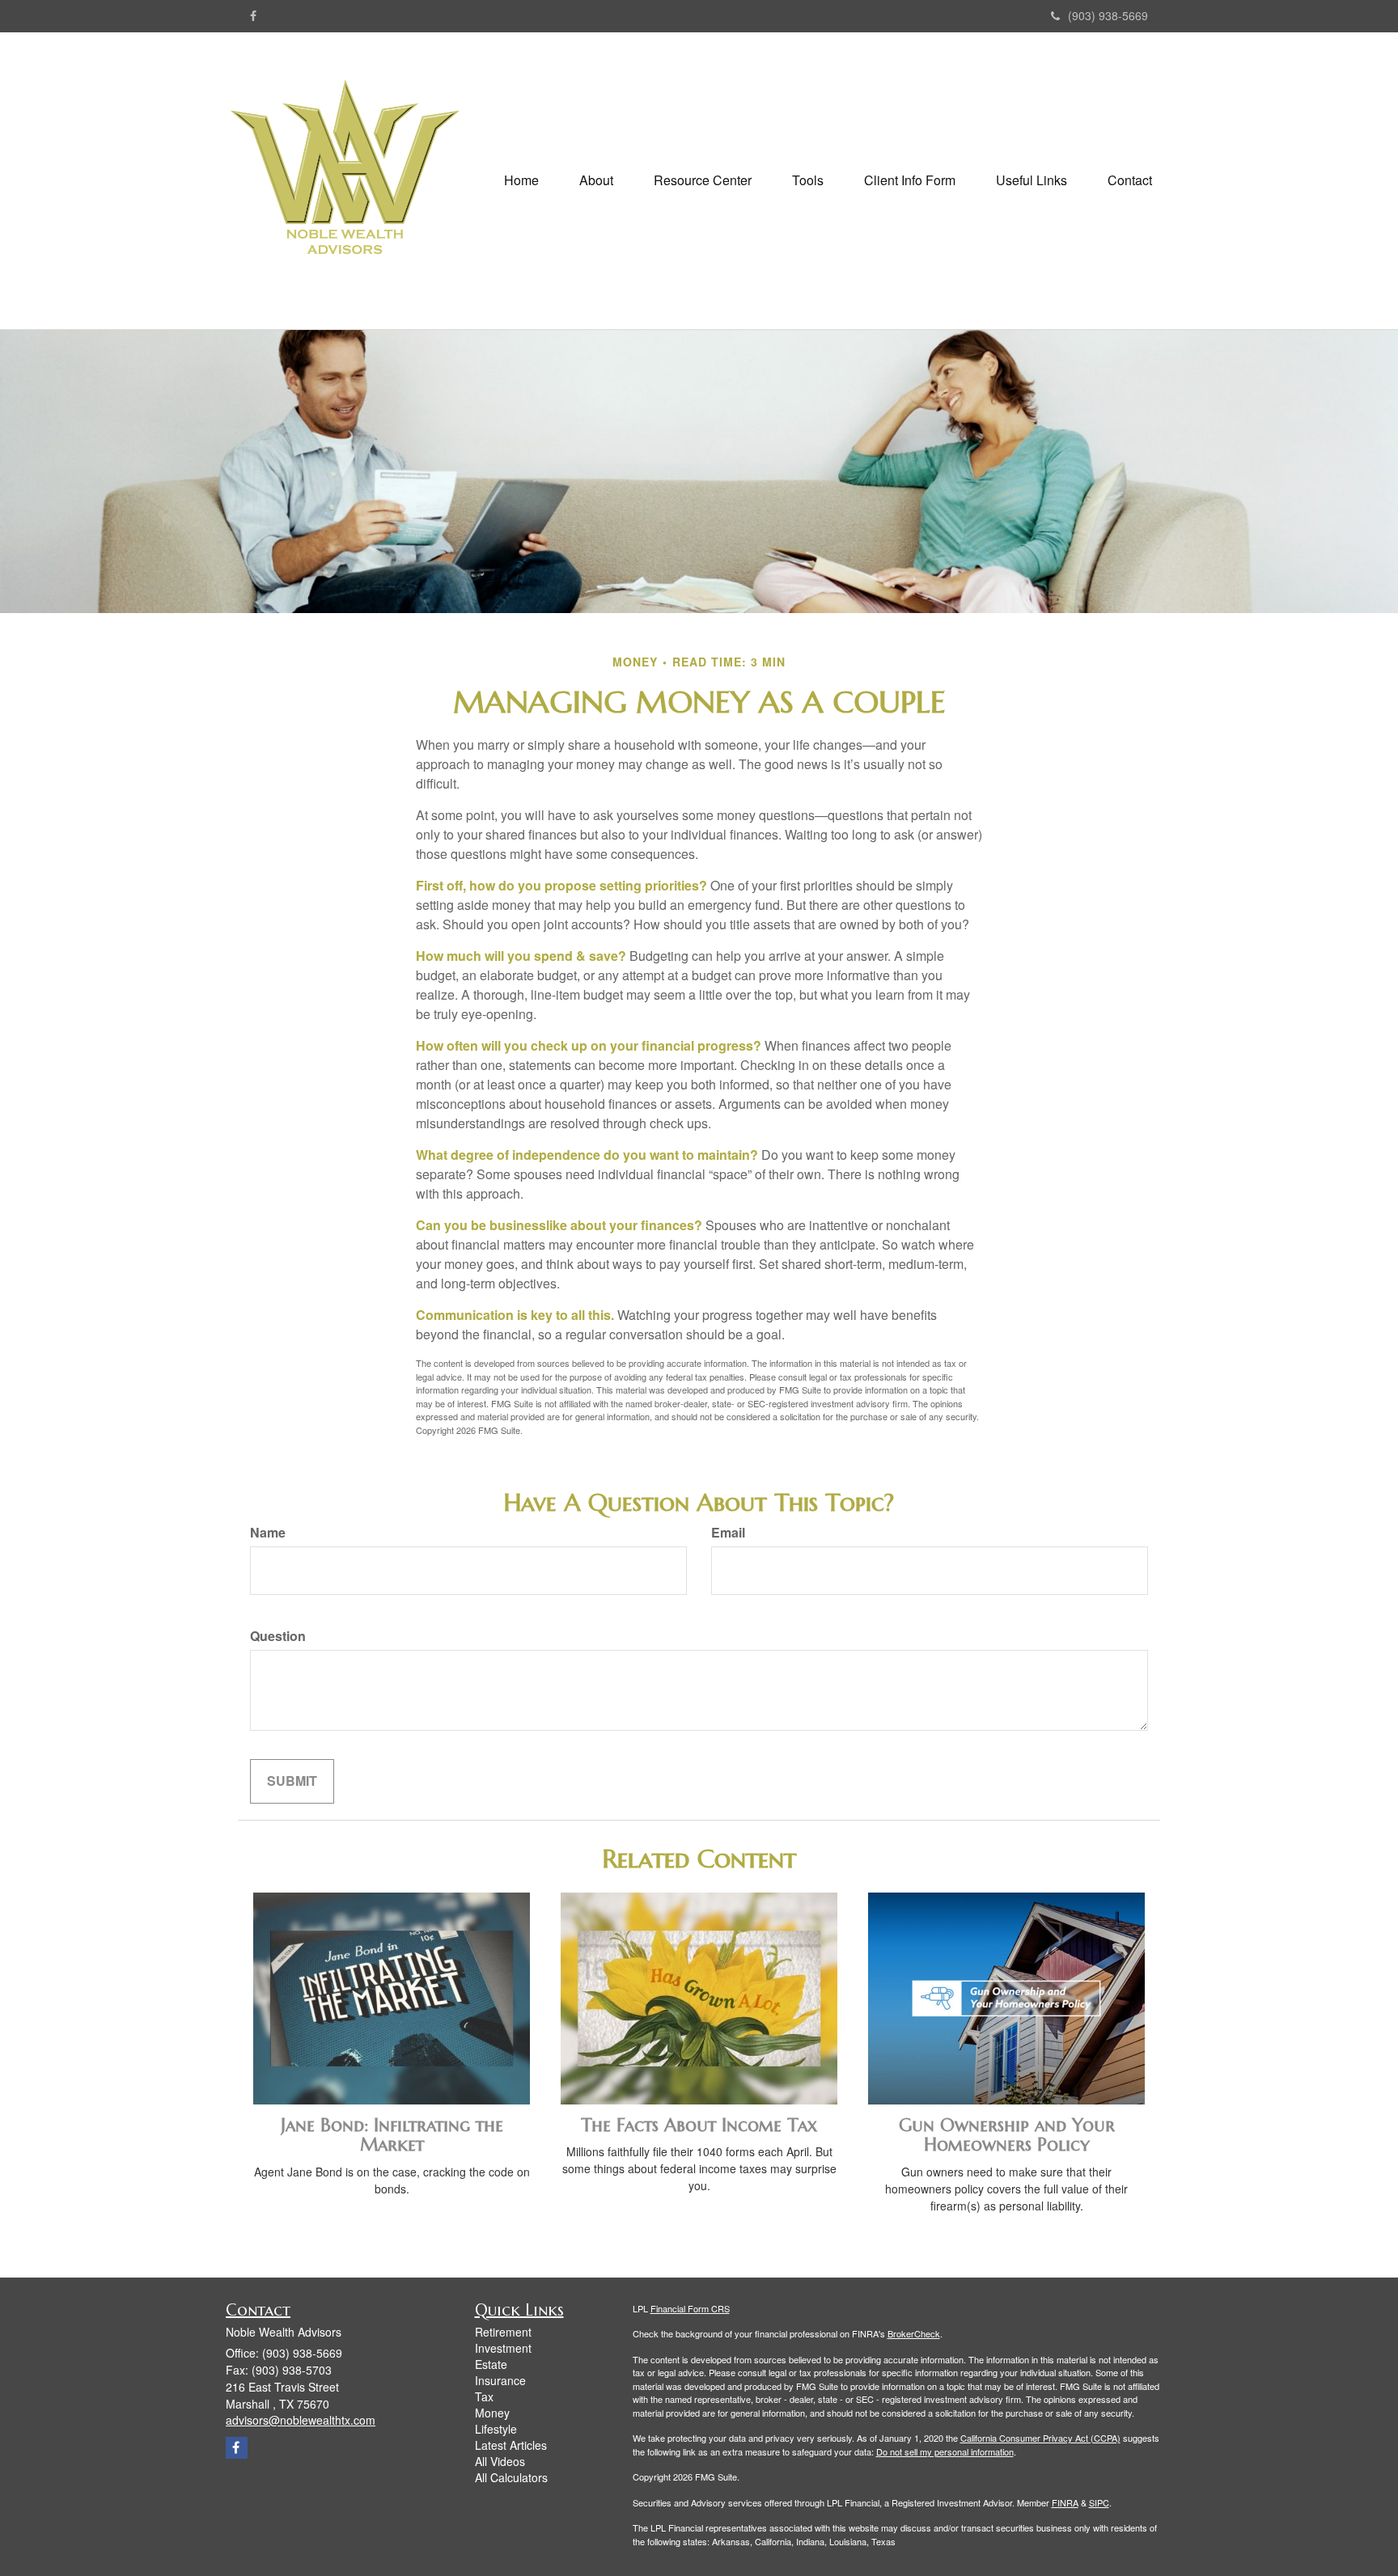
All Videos (500, 2461)
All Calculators (511, 2477)
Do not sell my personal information (945, 2451)
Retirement (503, 2332)
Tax (484, 2396)
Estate (491, 2364)
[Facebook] (253, 15)
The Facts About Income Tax (699, 2125)
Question (278, 1636)
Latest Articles (511, 2445)
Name (268, 1533)
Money (492, 2413)
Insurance (500, 2380)
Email (728, 1533)
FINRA (1065, 2502)
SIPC (1099, 2502)
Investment (503, 2348)
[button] (596, 180)
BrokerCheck (914, 2333)
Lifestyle (496, 2429)
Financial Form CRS (690, 2308)
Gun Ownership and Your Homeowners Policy (1007, 2135)
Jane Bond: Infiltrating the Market (392, 2135)
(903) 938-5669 (1108, 15)
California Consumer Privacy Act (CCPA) (1040, 2438)
